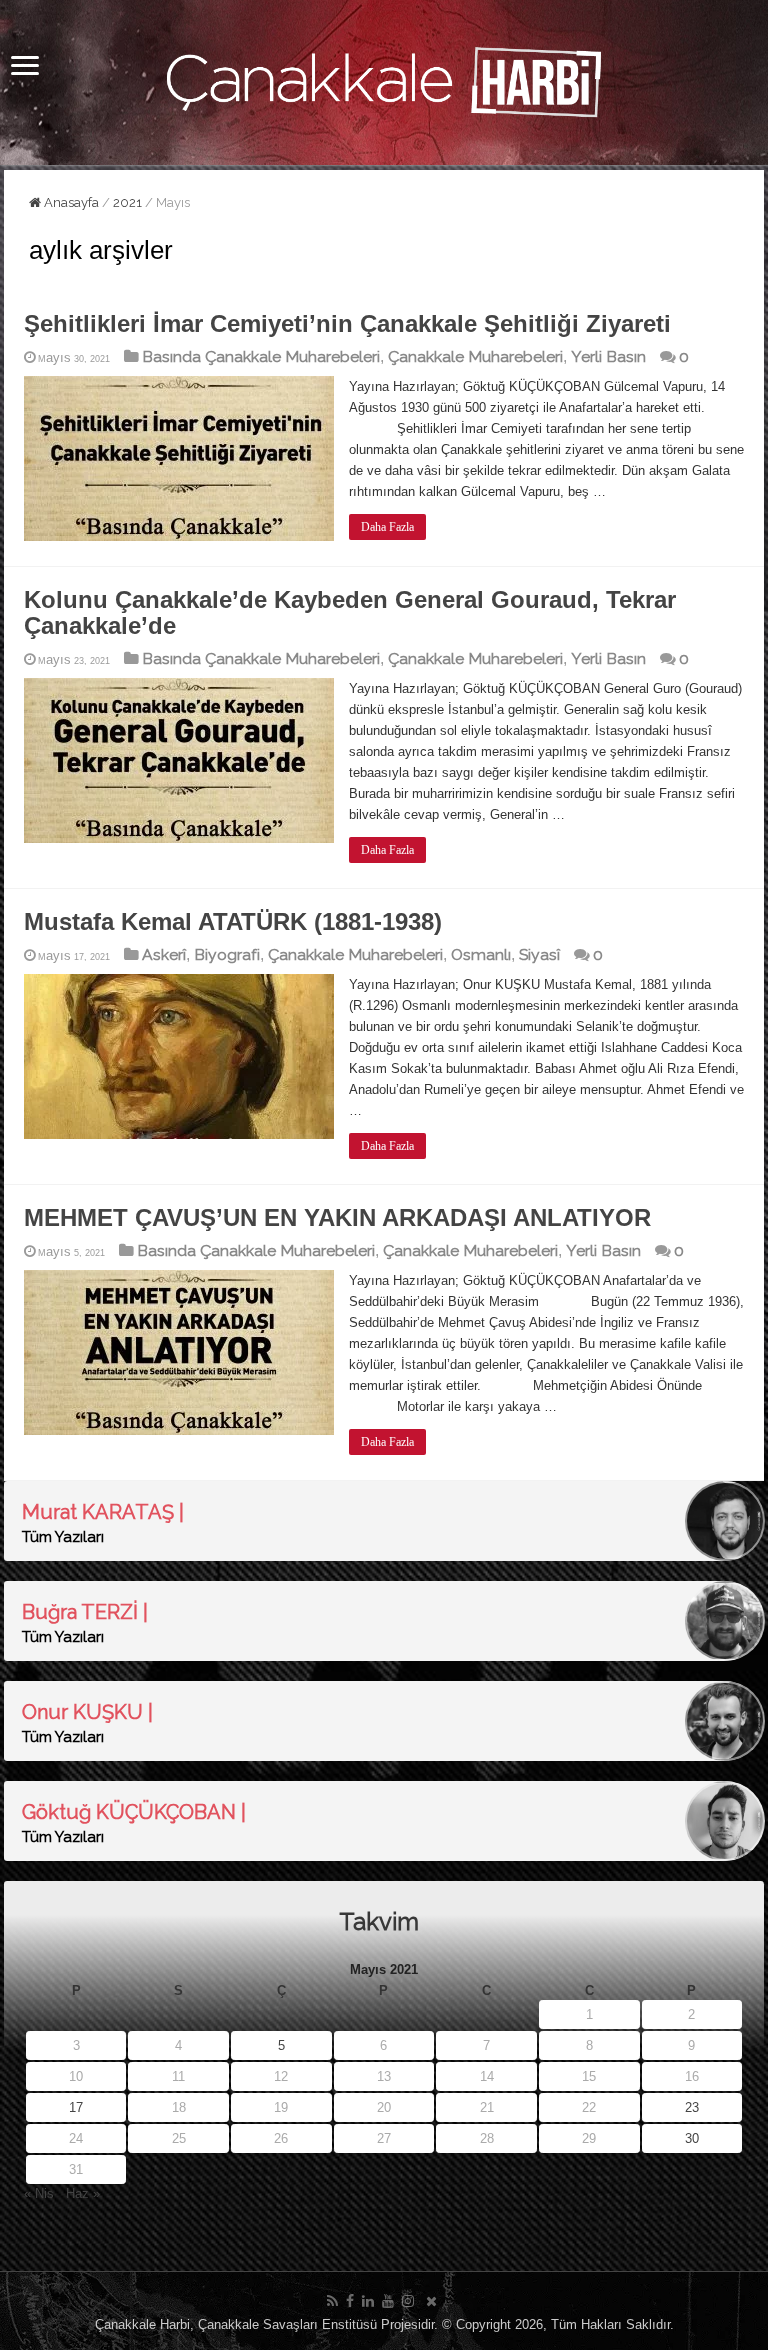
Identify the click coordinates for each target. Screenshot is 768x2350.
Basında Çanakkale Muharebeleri (261, 356)
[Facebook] (350, 2301)
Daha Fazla (387, 527)
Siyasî (539, 954)
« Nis (39, 2193)
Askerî (164, 954)
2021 (127, 202)
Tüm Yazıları (63, 1537)
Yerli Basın (608, 356)
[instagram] (408, 2301)
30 (692, 2138)
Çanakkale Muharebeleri (475, 356)
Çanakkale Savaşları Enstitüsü (287, 2324)
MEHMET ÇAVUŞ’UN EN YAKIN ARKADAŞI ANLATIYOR (337, 1217)
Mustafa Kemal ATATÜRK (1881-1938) (233, 921)
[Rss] (332, 2301)
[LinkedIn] (368, 2301)
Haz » (83, 2193)
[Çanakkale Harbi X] (431, 2301)
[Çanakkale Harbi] (384, 79)
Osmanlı (481, 954)
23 (692, 2107)
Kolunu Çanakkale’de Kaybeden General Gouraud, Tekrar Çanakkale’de (350, 612)
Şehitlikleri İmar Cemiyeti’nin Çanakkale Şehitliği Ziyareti (347, 323)
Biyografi (227, 954)
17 (76, 2107)
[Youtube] (388, 2301)
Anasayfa (70, 202)
